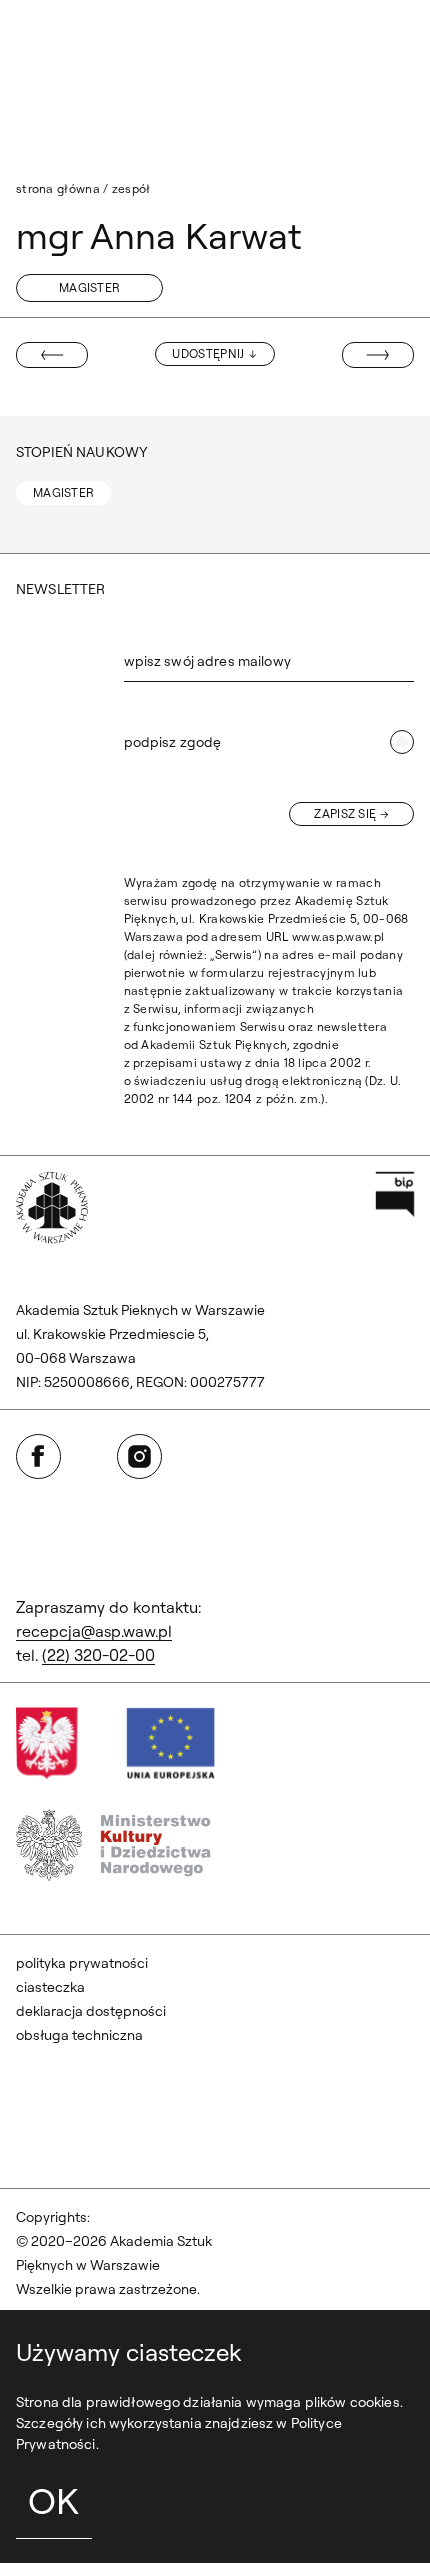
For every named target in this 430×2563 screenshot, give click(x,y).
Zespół (131, 188)
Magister (89, 287)
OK (53, 2500)
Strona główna (58, 188)
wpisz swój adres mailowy (207, 661)
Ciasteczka (50, 1987)
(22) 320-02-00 (98, 1655)
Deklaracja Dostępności (91, 2011)
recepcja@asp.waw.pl (94, 1631)
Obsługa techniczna (79, 2035)
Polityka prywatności (82, 1963)
